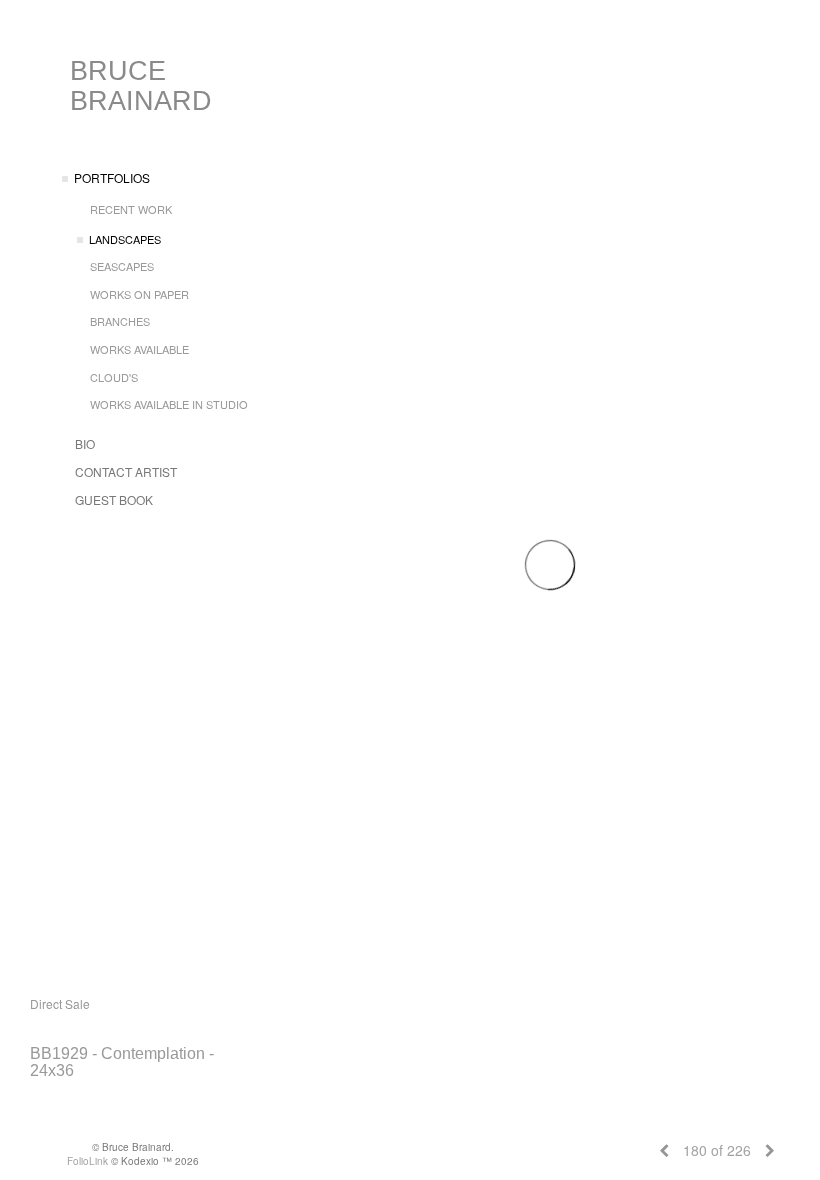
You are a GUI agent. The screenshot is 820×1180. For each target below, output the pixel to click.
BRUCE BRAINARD (141, 86)
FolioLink (87, 1161)
